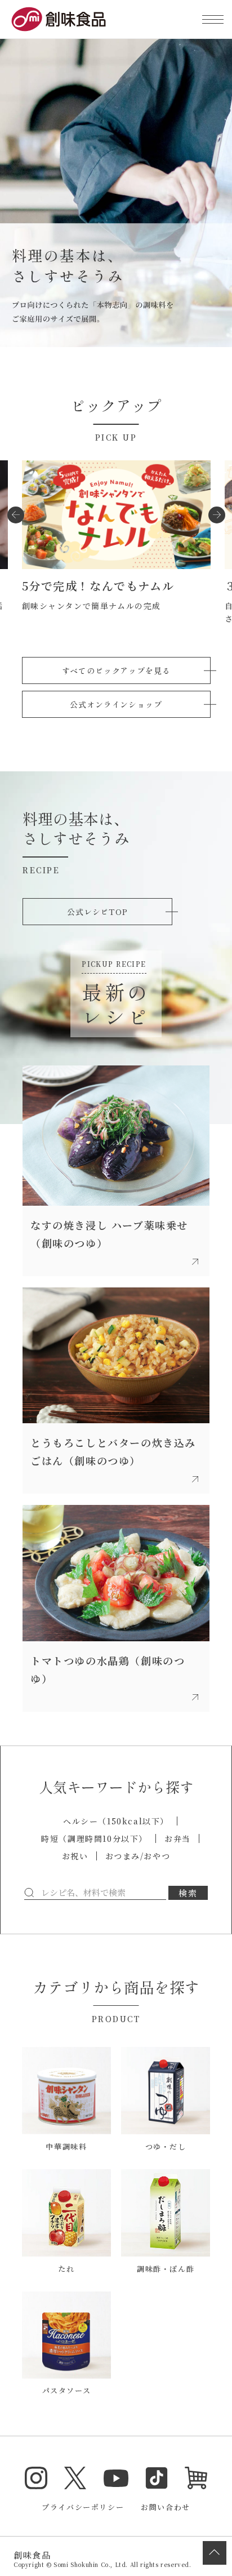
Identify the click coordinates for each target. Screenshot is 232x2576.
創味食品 (59, 19)
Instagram (36, 2478)
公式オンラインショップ (116, 704)
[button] (16, 515)
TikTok (157, 2478)
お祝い (75, 1856)
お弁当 (178, 1838)
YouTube (116, 2478)
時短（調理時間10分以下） (94, 1838)
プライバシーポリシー (83, 2507)
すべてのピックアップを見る (116, 670)
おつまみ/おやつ (138, 1856)
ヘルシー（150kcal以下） (116, 1821)
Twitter (75, 2478)
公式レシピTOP (97, 912)
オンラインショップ (196, 2478)
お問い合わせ (166, 2507)
